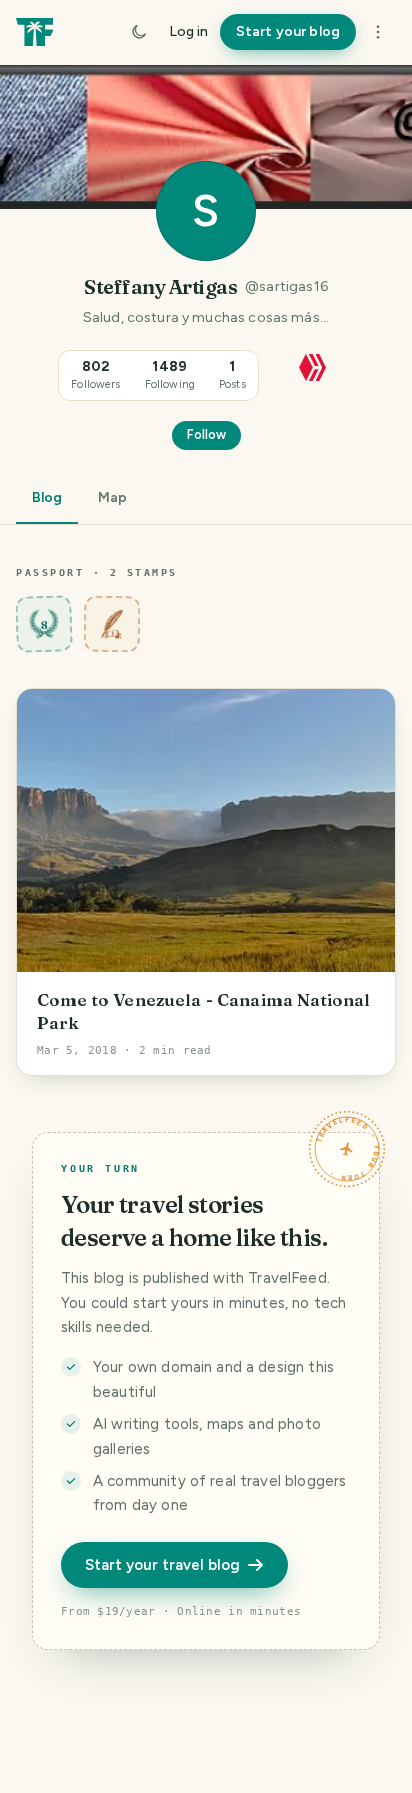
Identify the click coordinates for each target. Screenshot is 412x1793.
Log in (188, 31)
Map (112, 497)
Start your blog (288, 31)
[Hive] (312, 365)
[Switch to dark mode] (139, 32)
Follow (206, 434)
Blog (47, 497)
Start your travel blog (162, 1565)
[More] (378, 32)
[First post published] (112, 623)
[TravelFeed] (34, 32)
